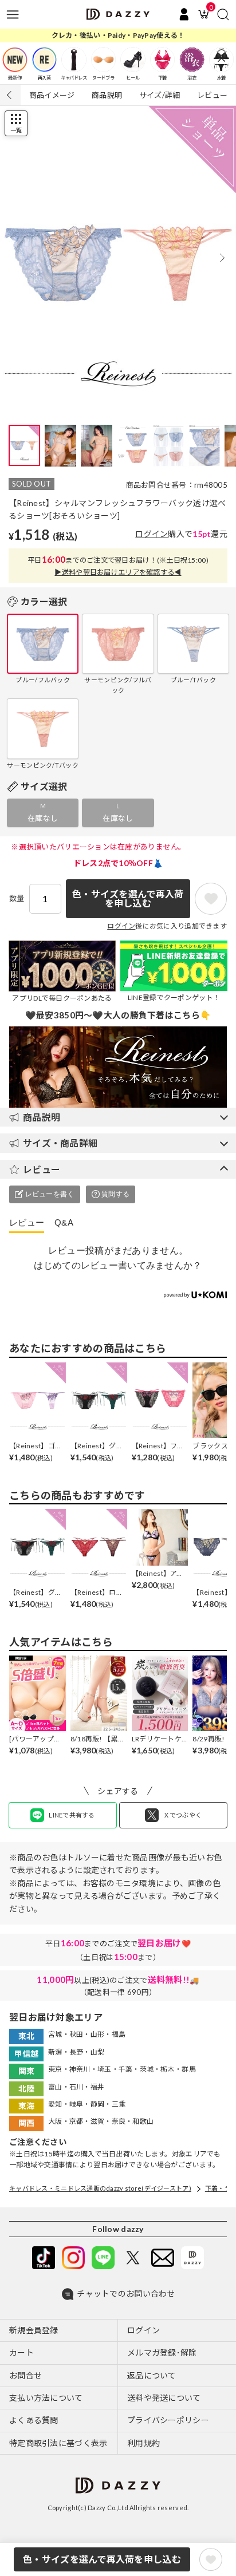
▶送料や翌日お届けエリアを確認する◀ (118, 572)
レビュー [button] (42, 1169)
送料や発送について (164, 2398)
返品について (152, 2375)
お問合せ (25, 2375)
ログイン (152, 534)
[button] (222, 258)
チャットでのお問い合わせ (126, 2293)
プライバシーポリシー (168, 2420)
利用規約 (143, 2443)
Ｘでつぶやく (183, 1815)
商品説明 (107, 95)
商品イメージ (52, 95)
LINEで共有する (72, 1815)
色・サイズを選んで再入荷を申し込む (102, 2559)
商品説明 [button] (42, 1117)
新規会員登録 (34, 2330)
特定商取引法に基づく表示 (58, 2443)
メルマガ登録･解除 (162, 2352)
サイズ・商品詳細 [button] (60, 1143)
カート (21, 2352)
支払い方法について (46, 2398)
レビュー (212, 95)
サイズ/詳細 (160, 95)
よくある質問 (34, 2420)
